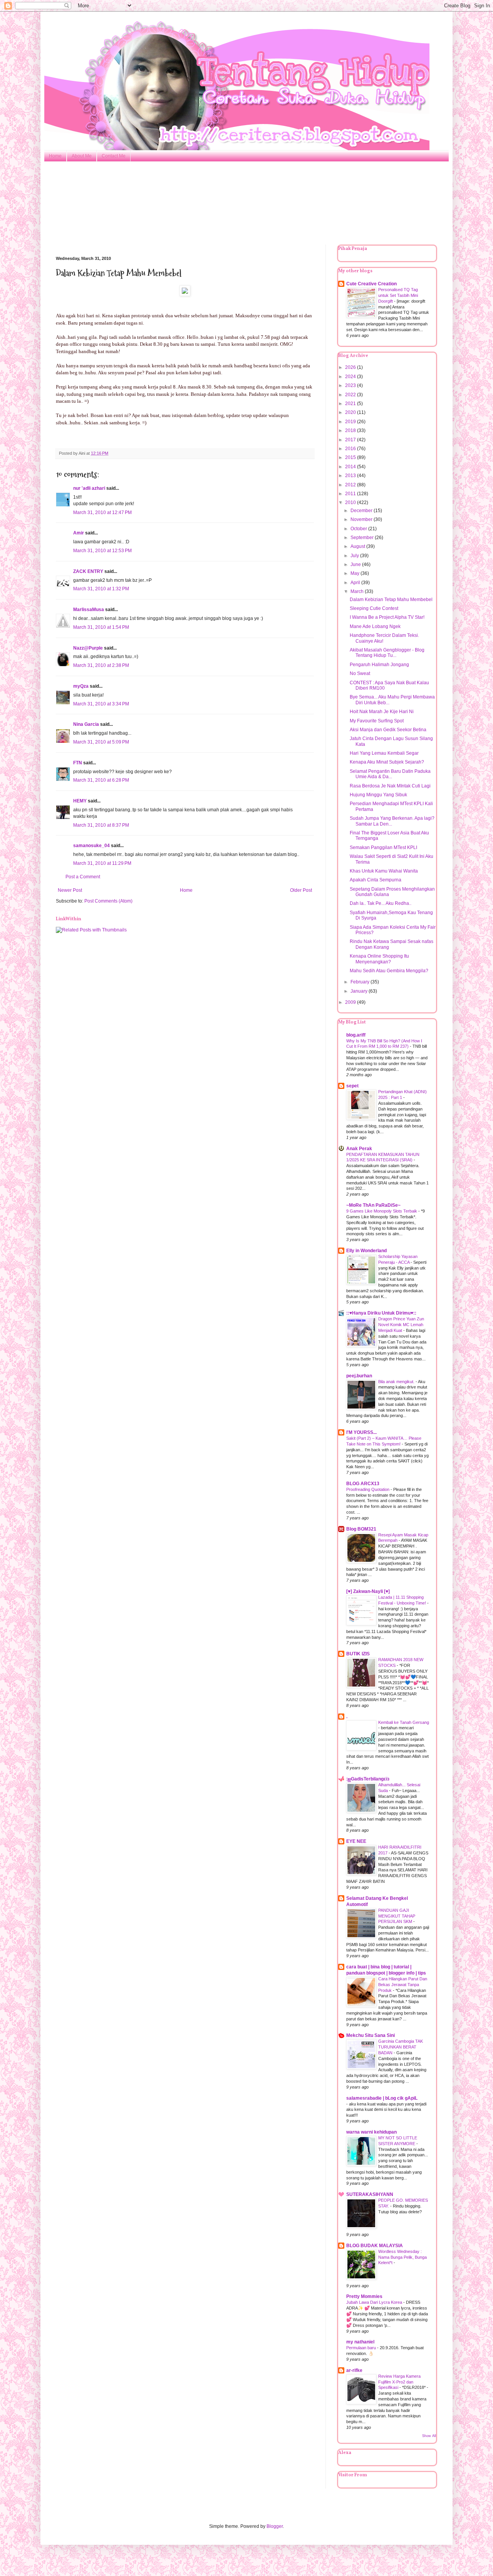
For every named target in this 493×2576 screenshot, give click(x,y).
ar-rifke (354, 2370)
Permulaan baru (362, 2348)
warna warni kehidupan (371, 2132)
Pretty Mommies (364, 2296)
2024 (351, 377)
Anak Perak (359, 1149)
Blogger (275, 2526)
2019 (351, 422)
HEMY (80, 801)
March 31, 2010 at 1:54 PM (101, 627)
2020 (351, 412)
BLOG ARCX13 (363, 1484)
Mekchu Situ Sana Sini (371, 2035)
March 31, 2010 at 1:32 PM (101, 589)
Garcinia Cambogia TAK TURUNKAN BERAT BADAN (401, 2047)
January (360, 991)
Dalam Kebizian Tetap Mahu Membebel (391, 600)
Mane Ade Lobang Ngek (375, 626)
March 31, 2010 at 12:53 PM (102, 551)
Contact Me (114, 156)
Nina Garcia (86, 724)
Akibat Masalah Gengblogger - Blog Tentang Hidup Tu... (387, 653)
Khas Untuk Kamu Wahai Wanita (384, 871)
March (358, 591)
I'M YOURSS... (361, 1432)
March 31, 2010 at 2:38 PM (101, 665)
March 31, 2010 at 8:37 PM (101, 825)
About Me (82, 156)
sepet (352, 1086)
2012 (351, 485)
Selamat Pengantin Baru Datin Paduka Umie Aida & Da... (390, 774)
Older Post (301, 890)
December (362, 511)
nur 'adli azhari (89, 488)
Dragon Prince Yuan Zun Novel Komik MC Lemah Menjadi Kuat (401, 1325)
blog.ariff (356, 1035)
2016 (351, 449)
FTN (78, 763)
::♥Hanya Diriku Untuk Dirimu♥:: (381, 1313)
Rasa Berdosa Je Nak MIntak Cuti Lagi (390, 786)
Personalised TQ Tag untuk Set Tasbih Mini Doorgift (398, 295)
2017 (351, 440)
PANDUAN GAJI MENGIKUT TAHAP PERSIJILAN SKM (397, 1916)
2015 (351, 457)
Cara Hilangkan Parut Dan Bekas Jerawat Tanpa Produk (403, 1985)
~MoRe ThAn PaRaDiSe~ (373, 1205)
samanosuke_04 (91, 846)
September (363, 538)
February (361, 982)
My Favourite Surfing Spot (377, 721)
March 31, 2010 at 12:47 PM (102, 513)
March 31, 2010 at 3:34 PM (101, 704)
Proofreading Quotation (368, 1489)
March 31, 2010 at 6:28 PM (101, 780)
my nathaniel (360, 2342)
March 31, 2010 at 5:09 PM (101, 742)
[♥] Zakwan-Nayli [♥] (368, 1591)
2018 (351, 430)
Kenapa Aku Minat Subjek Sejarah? (387, 762)
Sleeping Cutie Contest (374, 608)
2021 (351, 404)
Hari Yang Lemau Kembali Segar (384, 753)
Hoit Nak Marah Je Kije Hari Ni (382, 712)
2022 (351, 395)
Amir (79, 533)
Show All (429, 2436)
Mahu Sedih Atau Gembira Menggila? (389, 971)
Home (55, 156)
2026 (351, 367)
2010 (351, 502)
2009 (351, 1002)
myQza (81, 686)
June (356, 564)
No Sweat (360, 673)
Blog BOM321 (361, 1529)
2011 (351, 494)
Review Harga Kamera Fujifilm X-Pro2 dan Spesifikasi (399, 2382)
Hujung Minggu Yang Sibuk (378, 795)
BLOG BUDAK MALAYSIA (375, 2246)
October (359, 529)
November (362, 519)
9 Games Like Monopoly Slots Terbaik (382, 1211)
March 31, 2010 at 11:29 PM (102, 863)
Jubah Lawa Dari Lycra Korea (375, 2302)
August (358, 546)
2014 (351, 467)
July (355, 556)
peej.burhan (359, 1376)
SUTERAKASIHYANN (370, 2194)
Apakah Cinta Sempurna (376, 880)
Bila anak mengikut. (397, 1382)
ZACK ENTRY (88, 571)
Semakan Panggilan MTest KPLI (383, 848)
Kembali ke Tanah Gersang (404, 1722)
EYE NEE (356, 1841)
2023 (351, 385)
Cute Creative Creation (371, 284)
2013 (351, 476)
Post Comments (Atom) (108, 901)
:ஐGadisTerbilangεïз (368, 1779)
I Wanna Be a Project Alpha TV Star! (387, 617)
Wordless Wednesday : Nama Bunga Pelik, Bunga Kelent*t (402, 2257)
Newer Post (70, 890)
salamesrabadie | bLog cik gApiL (382, 2098)
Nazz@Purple (88, 648)
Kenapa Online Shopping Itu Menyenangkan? (379, 959)
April (356, 583)
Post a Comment (83, 877)
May (355, 573)
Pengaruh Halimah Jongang (379, 665)
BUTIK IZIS (358, 1654)
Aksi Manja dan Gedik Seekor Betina (388, 730)
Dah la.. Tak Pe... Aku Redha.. (381, 903)
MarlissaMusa (89, 610)
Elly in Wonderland (366, 1251)
